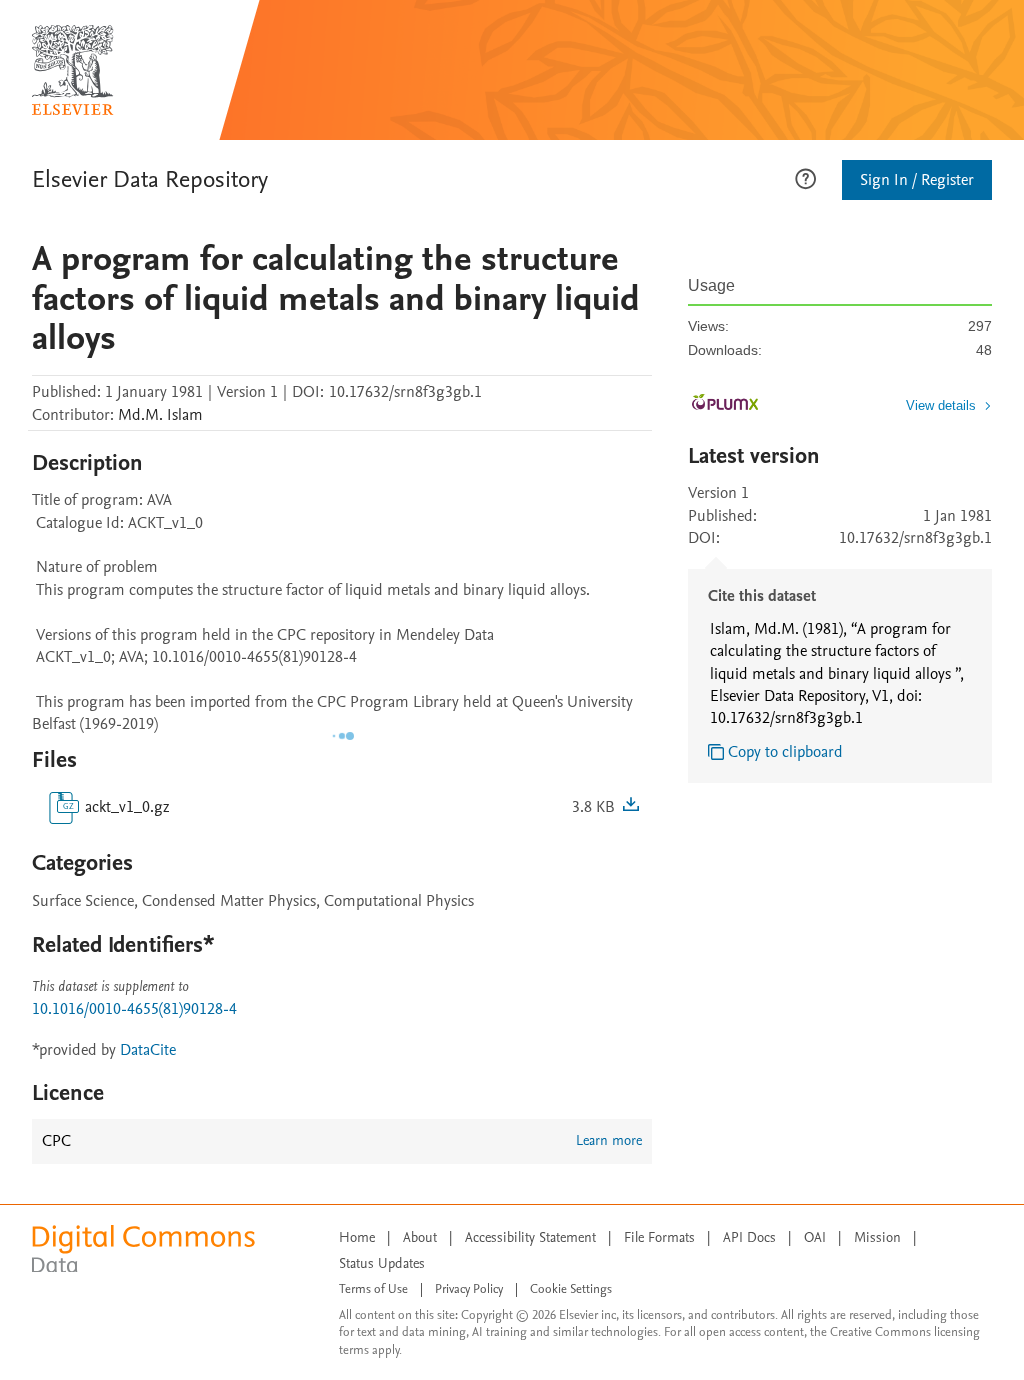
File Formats (659, 1237)
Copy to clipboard (785, 752)
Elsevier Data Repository (150, 179)
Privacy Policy (469, 1289)
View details (941, 405)
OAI (815, 1237)
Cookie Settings (571, 1289)
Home (357, 1237)
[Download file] (631, 807)
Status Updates (382, 1263)
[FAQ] (805, 177)
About (420, 1237)
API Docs (749, 1237)
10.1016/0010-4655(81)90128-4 (134, 1009)
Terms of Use (373, 1289)
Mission (877, 1237)
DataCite (148, 1050)
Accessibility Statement (530, 1237)
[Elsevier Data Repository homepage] (73, 70)
